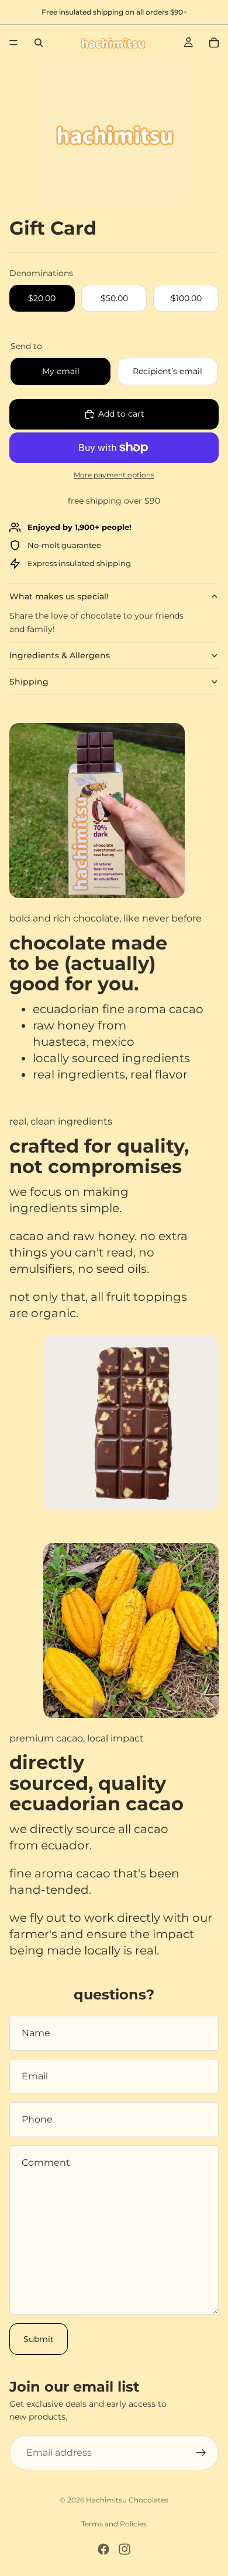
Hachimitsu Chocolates (127, 2500)
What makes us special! (59, 596)
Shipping (29, 682)
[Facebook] (103, 2549)
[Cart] (214, 43)
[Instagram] (125, 2549)
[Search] (39, 43)
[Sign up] (201, 2453)
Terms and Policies (114, 2524)
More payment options (114, 475)
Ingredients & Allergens (60, 655)
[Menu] (13, 43)
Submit (39, 2339)
